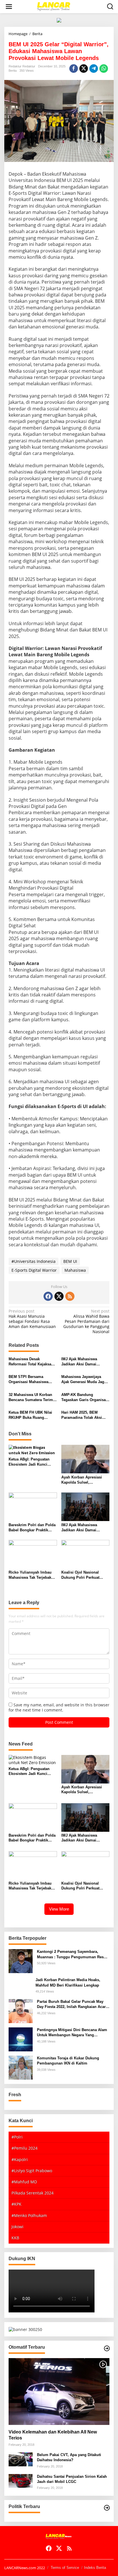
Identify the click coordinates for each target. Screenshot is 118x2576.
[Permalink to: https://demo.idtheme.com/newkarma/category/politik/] (107, 2508)
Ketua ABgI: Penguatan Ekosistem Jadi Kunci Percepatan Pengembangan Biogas (29, 1462)
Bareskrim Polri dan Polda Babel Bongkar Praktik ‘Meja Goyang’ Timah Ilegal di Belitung (32, 1528)
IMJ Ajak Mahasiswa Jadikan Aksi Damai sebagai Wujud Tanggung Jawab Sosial (84, 1362)
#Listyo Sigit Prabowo (32, 2171)
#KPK (16, 2204)
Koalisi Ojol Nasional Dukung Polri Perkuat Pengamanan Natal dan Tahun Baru (82, 1575)
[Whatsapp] (104, 69)
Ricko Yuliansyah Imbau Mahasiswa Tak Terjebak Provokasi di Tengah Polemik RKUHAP (30, 1575)
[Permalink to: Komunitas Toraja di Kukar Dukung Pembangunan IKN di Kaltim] (21, 2067)
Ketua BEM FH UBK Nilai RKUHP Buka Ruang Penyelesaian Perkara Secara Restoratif (30, 1415)
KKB (15, 2238)
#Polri (17, 2137)
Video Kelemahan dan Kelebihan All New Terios (53, 2435)
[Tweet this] (84, 69)
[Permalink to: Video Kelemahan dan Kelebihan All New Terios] (59, 2392)
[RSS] (70, 1296)
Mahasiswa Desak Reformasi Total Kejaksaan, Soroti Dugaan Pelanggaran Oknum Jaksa (33, 1362)
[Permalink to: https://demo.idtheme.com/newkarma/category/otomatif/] (107, 2348)
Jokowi (17, 2227)
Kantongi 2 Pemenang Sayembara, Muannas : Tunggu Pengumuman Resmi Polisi (73, 1954)
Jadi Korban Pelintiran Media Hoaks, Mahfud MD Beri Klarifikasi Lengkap (68, 1982)
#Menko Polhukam (29, 2215)
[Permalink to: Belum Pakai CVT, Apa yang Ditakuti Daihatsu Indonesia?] (21, 2459)
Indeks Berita (95, 2568)
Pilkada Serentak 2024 (33, 2193)
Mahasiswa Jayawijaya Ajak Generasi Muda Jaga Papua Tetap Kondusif (84, 1380)
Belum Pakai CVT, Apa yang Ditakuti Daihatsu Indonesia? (69, 2457)
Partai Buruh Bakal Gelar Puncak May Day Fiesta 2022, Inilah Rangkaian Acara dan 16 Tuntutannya (72, 2004)
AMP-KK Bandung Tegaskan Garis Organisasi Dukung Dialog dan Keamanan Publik (85, 1398)
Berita (13, 71)
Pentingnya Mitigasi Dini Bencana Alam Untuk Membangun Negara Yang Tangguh (72, 2033)
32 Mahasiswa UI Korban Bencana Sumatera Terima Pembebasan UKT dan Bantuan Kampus (32, 1398)
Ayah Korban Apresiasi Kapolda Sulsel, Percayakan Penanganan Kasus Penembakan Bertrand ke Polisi (83, 1480)
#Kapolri (20, 2159)
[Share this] (74, 69)
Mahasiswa (75, 1270)
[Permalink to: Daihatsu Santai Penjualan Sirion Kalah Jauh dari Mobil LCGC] (21, 2480)
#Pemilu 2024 (24, 2148)
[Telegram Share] (94, 69)
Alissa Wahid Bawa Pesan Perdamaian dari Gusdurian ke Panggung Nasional (86, 1322)
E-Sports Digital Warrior (34, 1270)
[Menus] (9, 7)
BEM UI (70, 1261)
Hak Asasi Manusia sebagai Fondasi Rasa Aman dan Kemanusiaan (32, 1319)
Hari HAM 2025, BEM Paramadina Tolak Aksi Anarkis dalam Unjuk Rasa (85, 1415)
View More (59, 1909)
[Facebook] (48, 1296)
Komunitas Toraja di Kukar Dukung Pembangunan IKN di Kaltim (68, 2061)
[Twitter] (59, 1296)
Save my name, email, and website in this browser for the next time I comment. (59, 1707)
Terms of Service (65, 2568)
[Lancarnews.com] (60, 6)
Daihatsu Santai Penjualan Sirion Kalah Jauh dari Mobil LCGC (72, 2479)
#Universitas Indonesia (34, 1261)
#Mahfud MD (24, 2182)
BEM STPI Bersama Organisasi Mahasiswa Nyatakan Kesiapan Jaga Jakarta (30, 1380)
